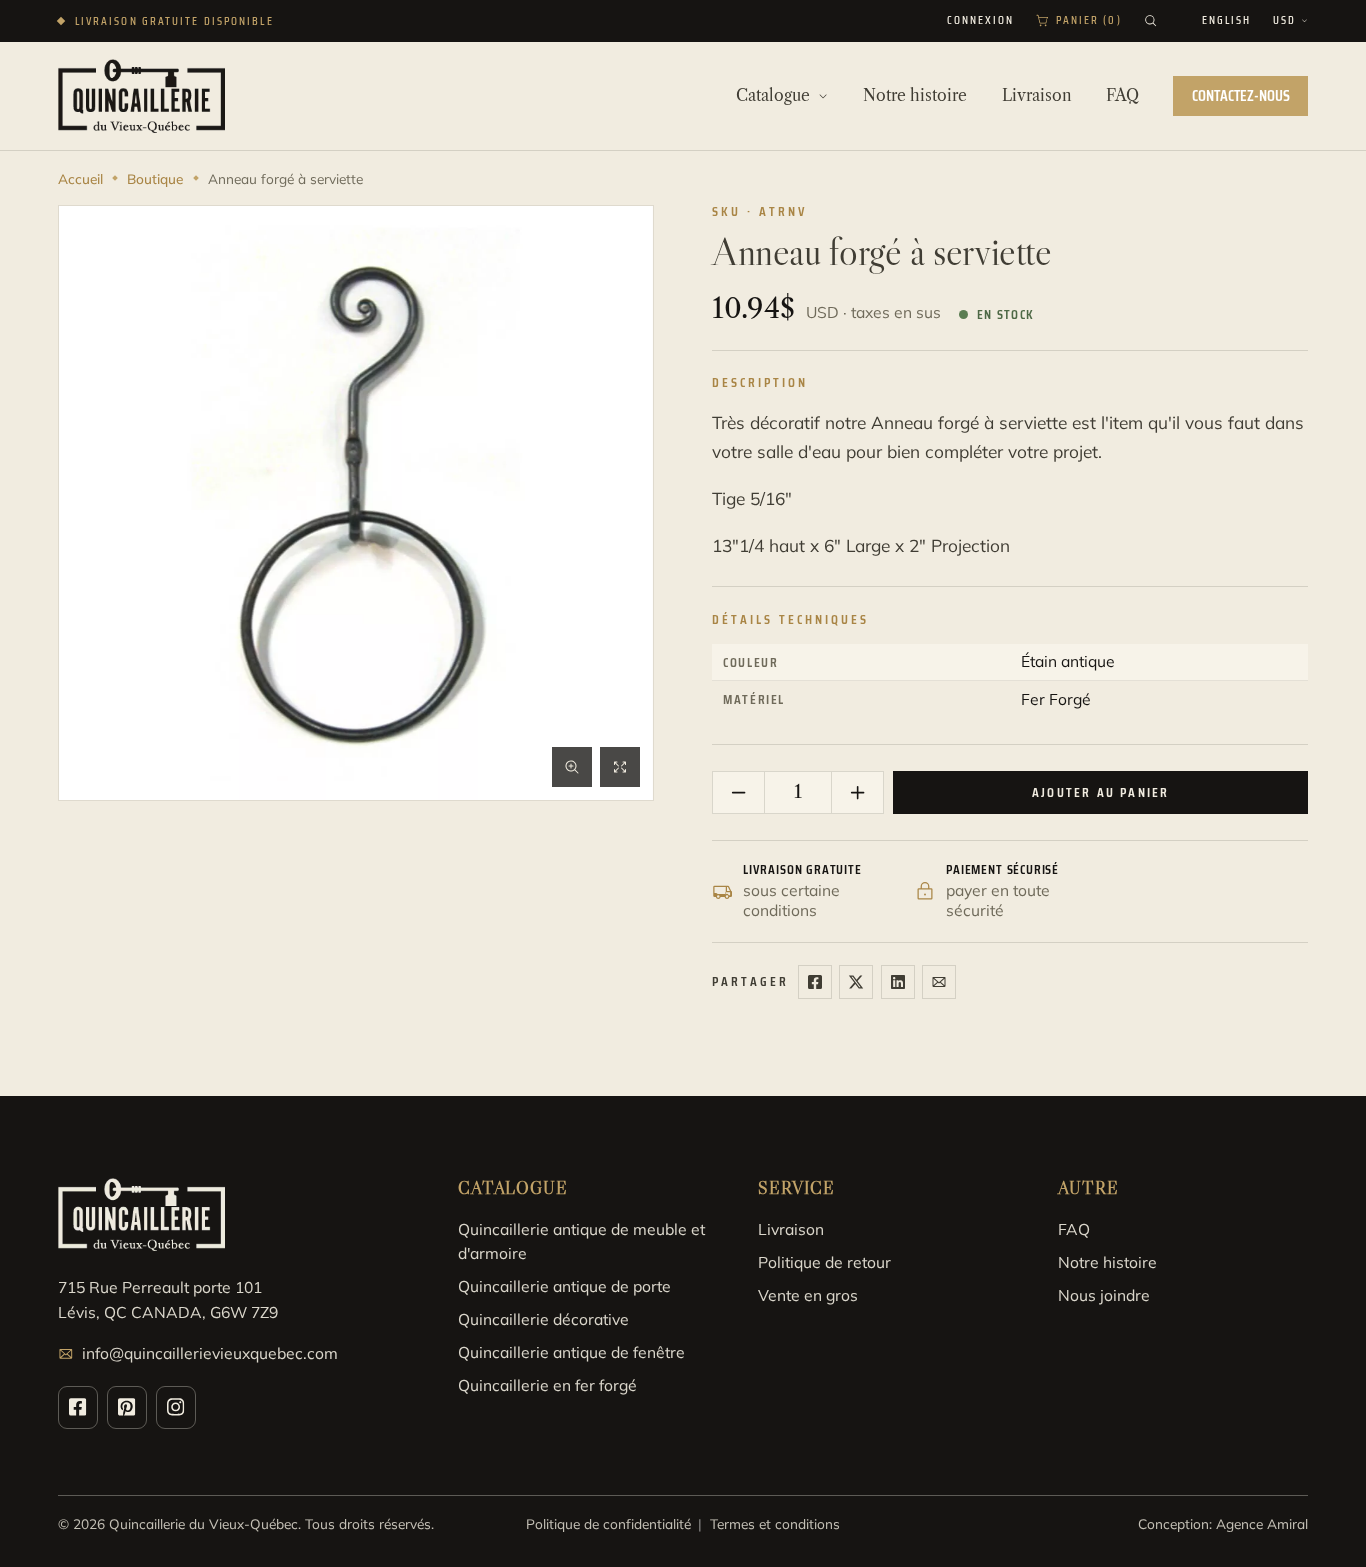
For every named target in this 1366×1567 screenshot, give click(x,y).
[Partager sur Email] (939, 982)
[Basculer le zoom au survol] (572, 767)
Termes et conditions (775, 1523)
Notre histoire (1107, 1262)
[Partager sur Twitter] (856, 982)
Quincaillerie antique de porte (564, 1286)
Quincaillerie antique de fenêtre (571, 1352)
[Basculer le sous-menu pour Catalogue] (823, 96)
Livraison (791, 1229)
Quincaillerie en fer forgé (547, 1385)
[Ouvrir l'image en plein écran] (620, 767)
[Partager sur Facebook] (815, 982)
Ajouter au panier (1100, 792)
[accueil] (141, 95)
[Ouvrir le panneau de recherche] (1150, 20)
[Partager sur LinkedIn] (898, 982)
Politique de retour (824, 1262)
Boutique (155, 178)
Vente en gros (808, 1295)
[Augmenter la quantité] (857, 793)
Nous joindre (1104, 1295)
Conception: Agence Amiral (1223, 1523)
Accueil (80, 178)
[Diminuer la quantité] (739, 793)
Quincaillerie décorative (543, 1319)
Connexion (981, 21)
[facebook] (78, 1407)
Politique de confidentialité (608, 1523)
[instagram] (176, 1407)
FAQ (1074, 1229)
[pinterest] (127, 1407)
